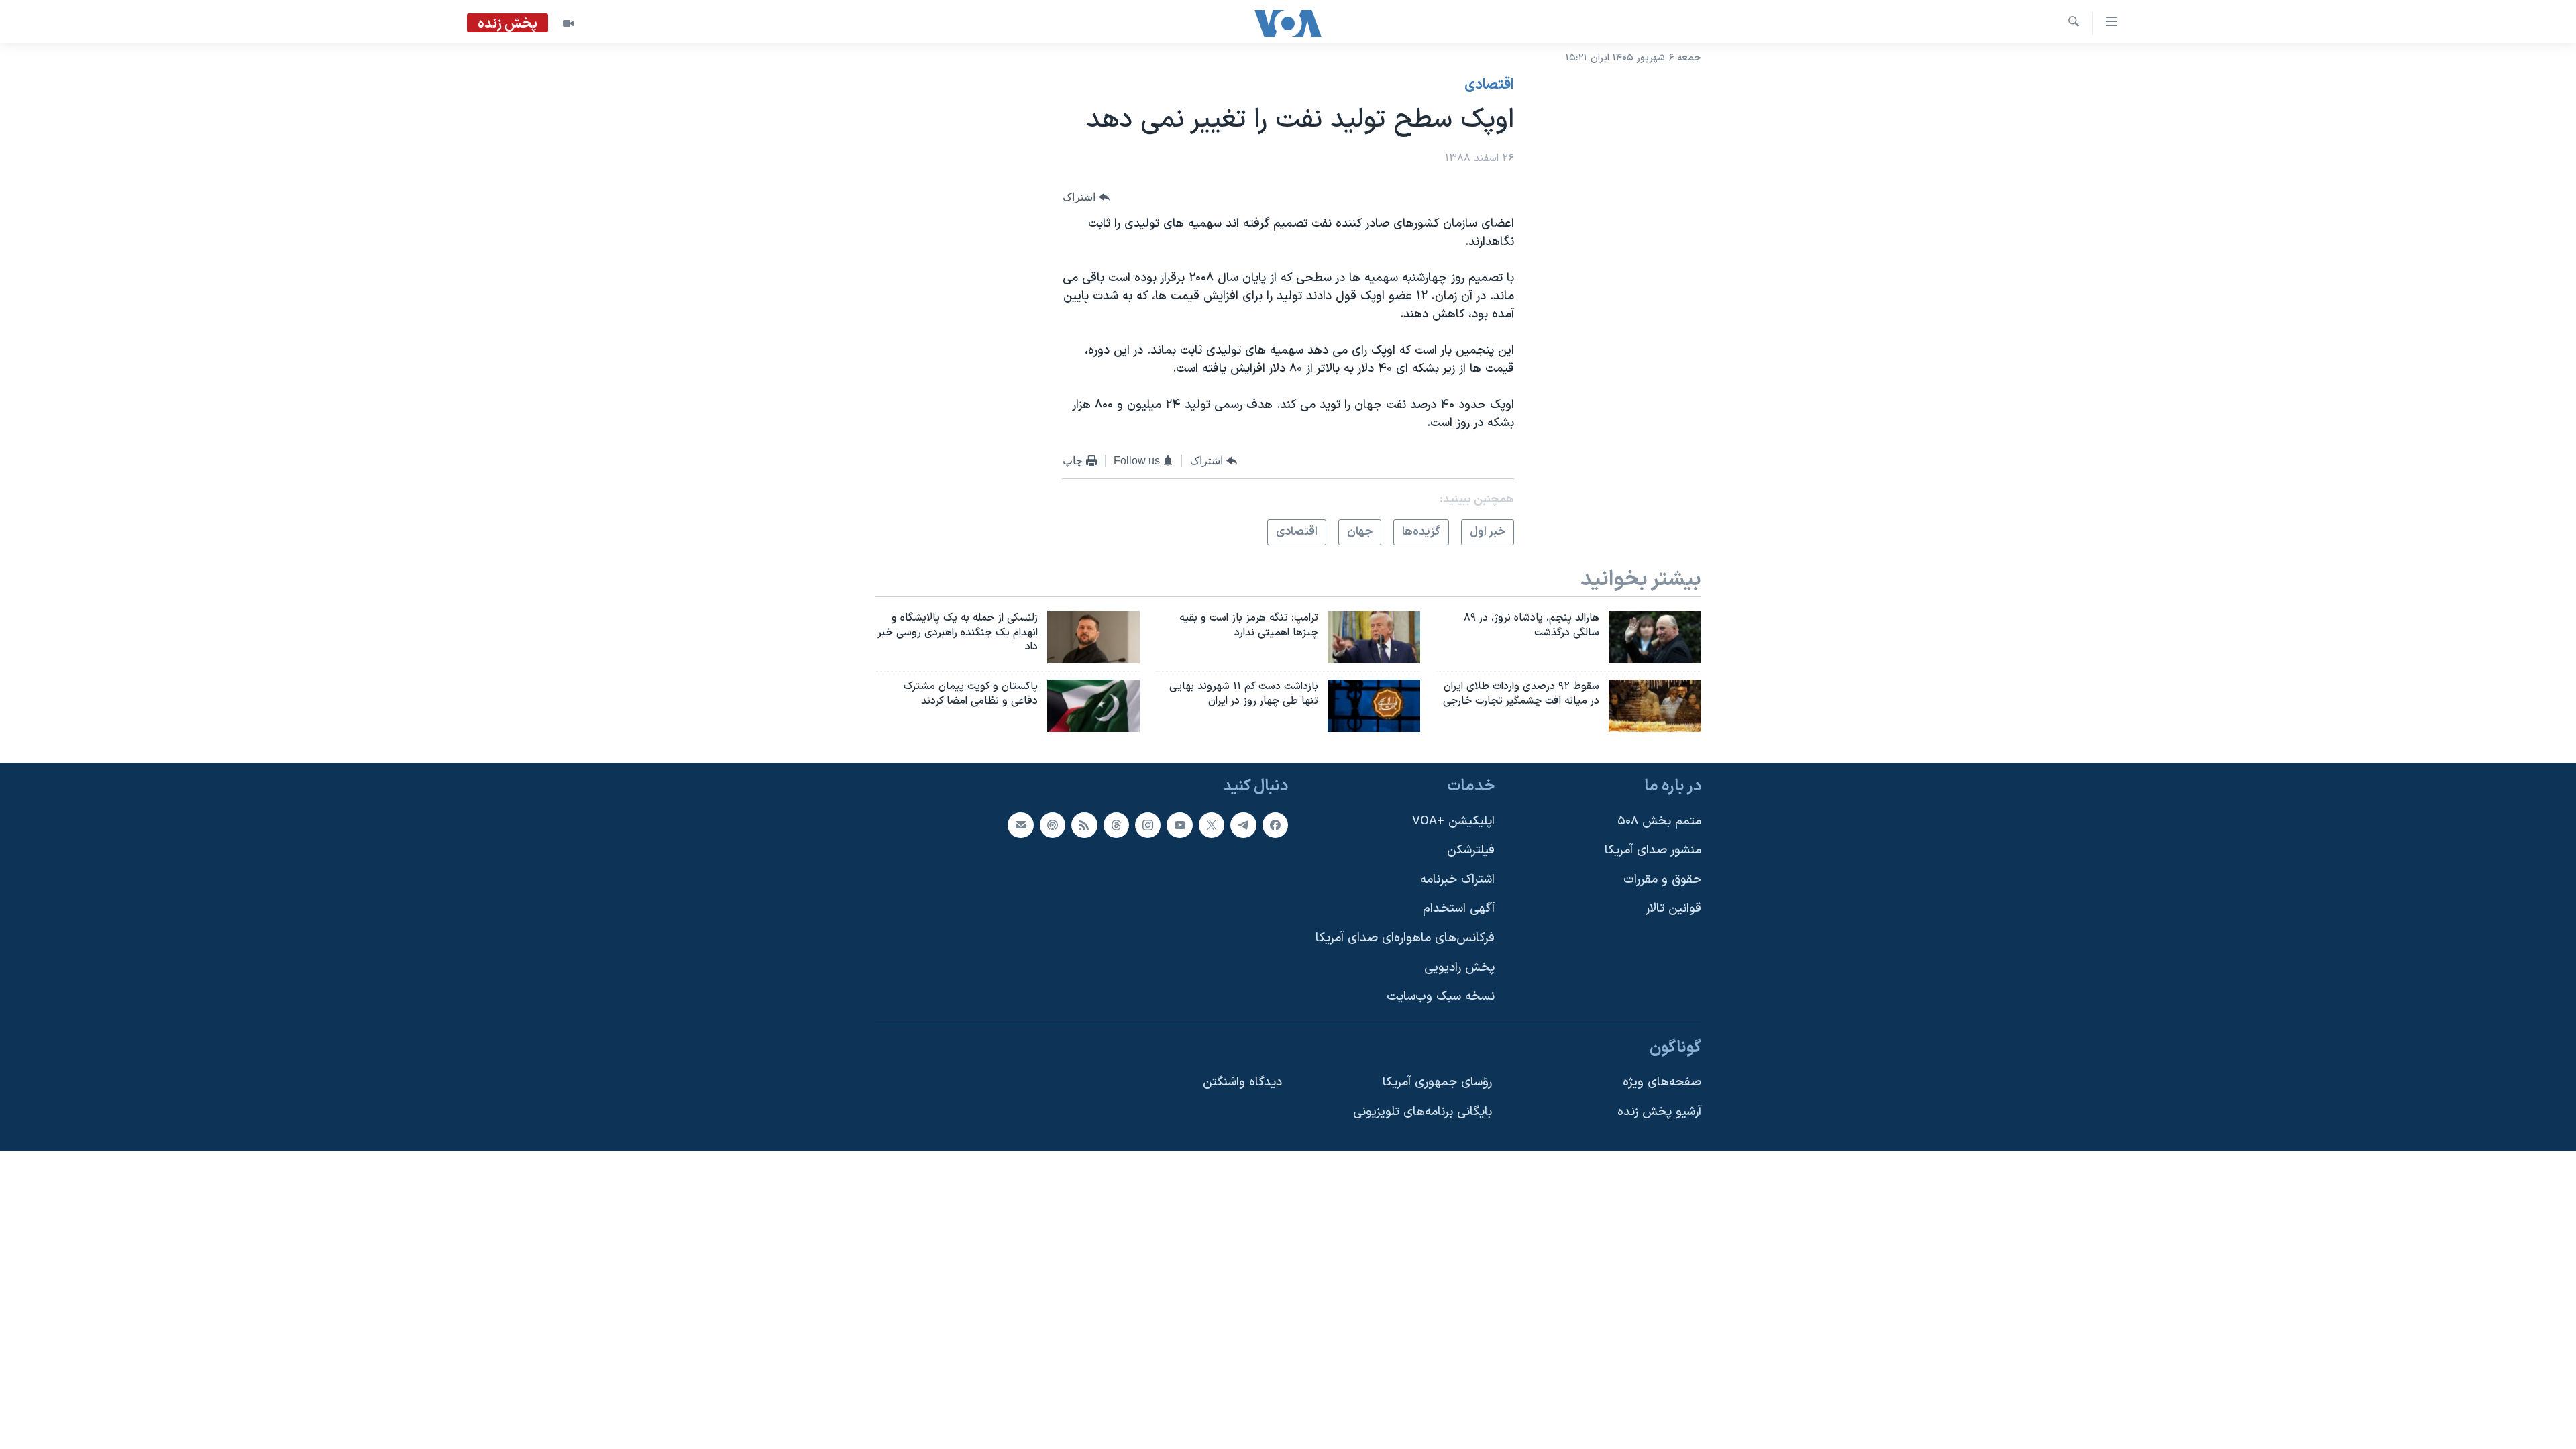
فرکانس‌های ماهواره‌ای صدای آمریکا (1405, 938)
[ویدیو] (568, 23)
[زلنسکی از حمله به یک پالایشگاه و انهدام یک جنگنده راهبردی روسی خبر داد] (1093, 637)
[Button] (1086, 198)
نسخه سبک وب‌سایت (1441, 997)
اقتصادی (1489, 85)
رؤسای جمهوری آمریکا (1437, 1083)
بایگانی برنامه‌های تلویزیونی (1423, 1112)
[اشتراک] (1020, 825)
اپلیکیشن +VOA (1453, 821)
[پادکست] (1053, 825)
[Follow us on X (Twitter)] (1212, 825)
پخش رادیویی (1459, 968)
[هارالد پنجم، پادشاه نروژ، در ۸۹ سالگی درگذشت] (1655, 637)
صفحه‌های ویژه (1662, 1083)
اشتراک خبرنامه (1457, 880)
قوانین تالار (1673, 909)
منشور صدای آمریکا (1653, 850)
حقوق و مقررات (1662, 880)
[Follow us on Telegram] (1243, 825)
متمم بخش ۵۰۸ (1659, 821)
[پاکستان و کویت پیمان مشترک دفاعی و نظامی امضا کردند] (1093, 706)
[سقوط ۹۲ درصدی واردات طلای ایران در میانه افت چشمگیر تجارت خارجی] (1655, 706)
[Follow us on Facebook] (1275, 825)
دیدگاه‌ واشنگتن (1242, 1083)
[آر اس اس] (1084, 825)
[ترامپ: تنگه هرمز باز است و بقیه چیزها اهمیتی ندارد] (1374, 637)
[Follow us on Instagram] (1148, 825)
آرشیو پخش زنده (1659, 1112)
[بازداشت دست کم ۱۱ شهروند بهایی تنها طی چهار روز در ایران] (1374, 706)
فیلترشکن (1471, 850)
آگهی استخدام (1459, 909)
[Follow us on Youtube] (1179, 825)
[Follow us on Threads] (1116, 825)
